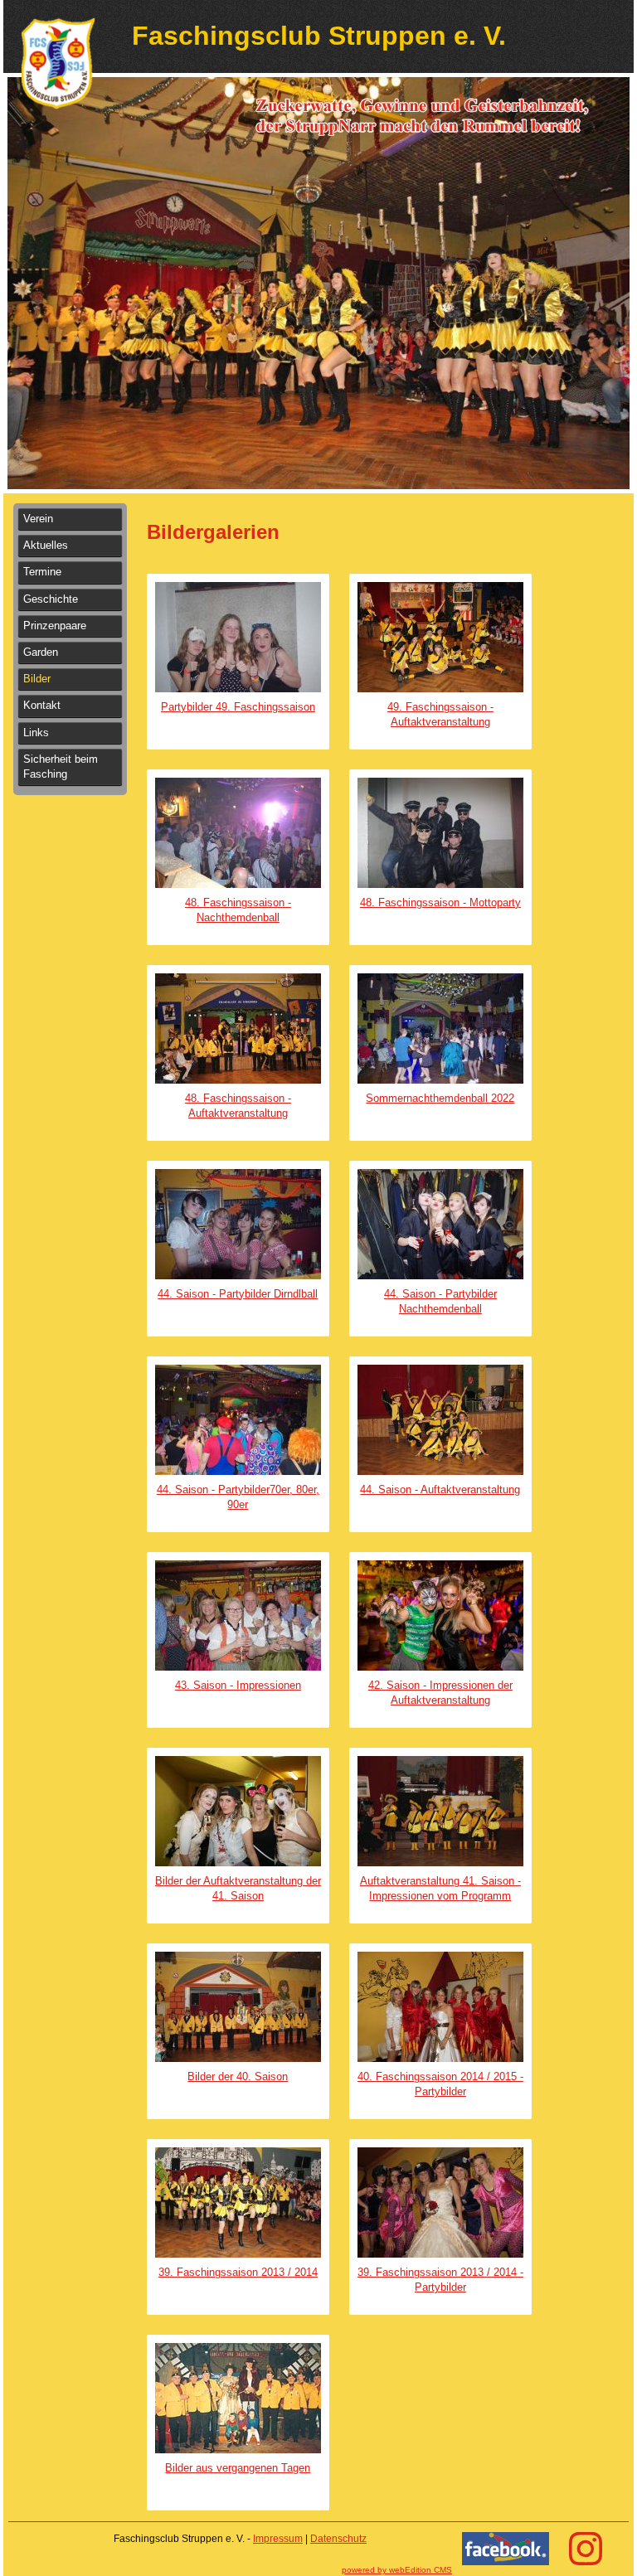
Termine (42, 572)
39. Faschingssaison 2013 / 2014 (238, 2272)
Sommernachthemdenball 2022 (440, 1098)
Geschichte (51, 599)
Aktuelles (46, 545)
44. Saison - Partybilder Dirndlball (238, 1294)
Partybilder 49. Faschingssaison (238, 707)
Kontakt (42, 705)
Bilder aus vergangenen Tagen (238, 2468)
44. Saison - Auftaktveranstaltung (440, 1489)
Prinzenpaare (55, 626)
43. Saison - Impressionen (238, 1685)
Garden (41, 652)
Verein (38, 519)
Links (36, 733)
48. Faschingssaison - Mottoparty (440, 902)
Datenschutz (338, 2539)
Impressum (278, 2539)
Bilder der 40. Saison (238, 2076)
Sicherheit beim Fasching (61, 766)
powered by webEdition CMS (397, 2570)
